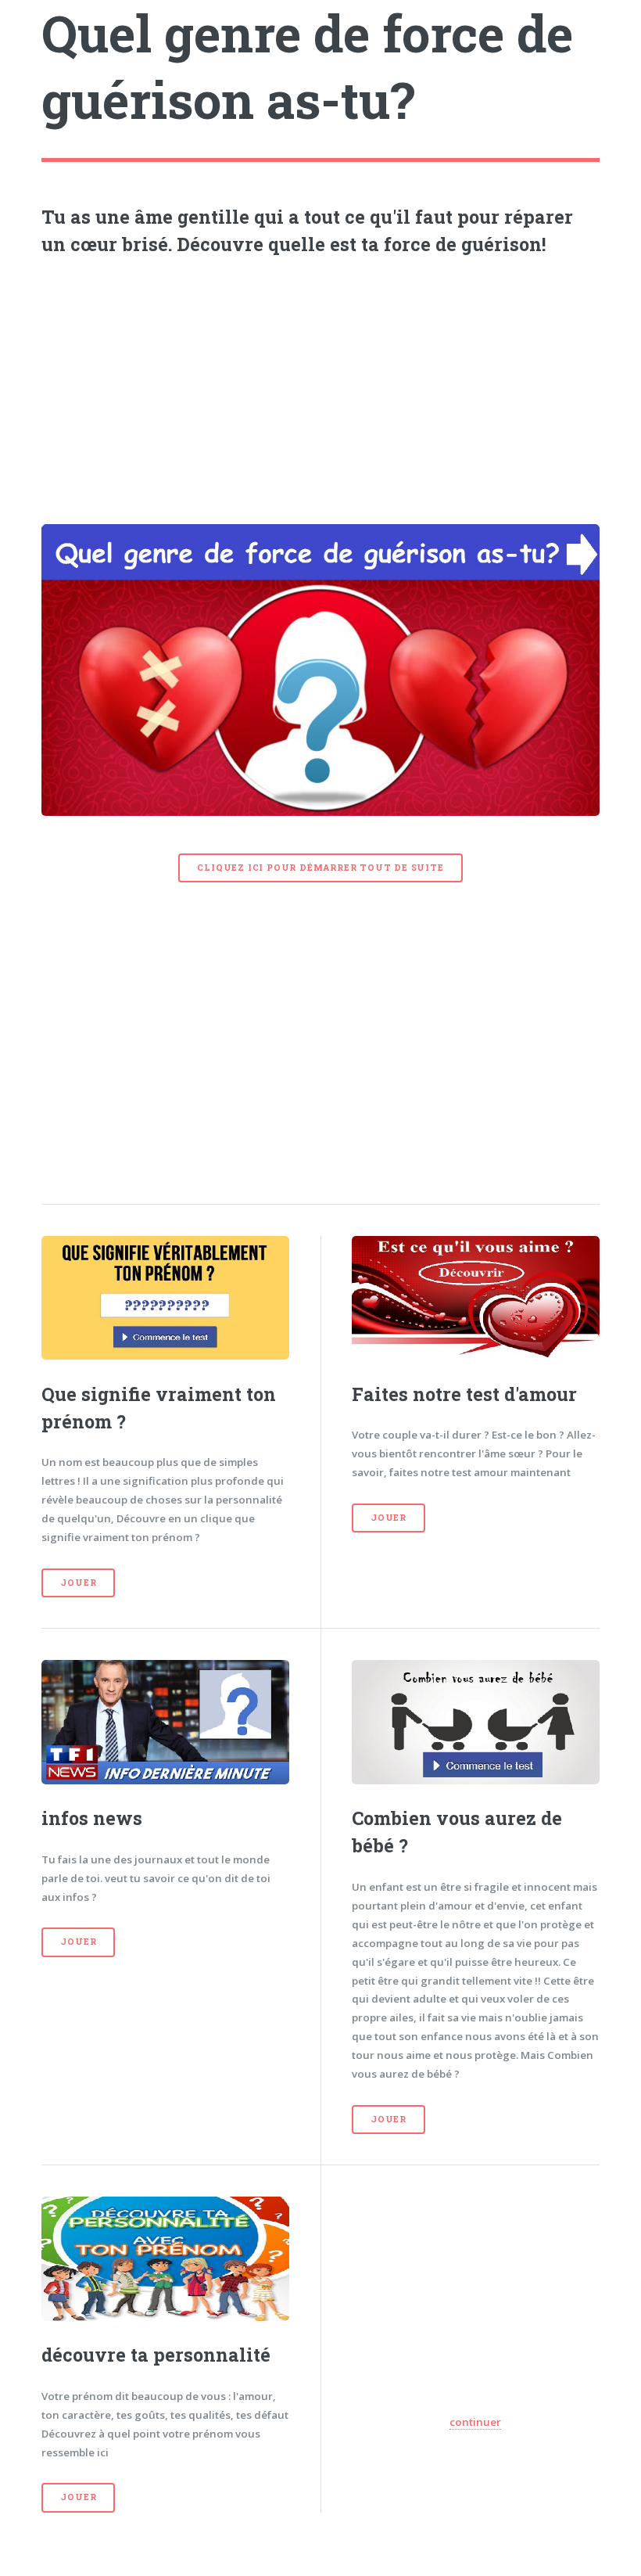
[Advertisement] (321, 386)
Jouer (78, 1583)
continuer (475, 2422)
